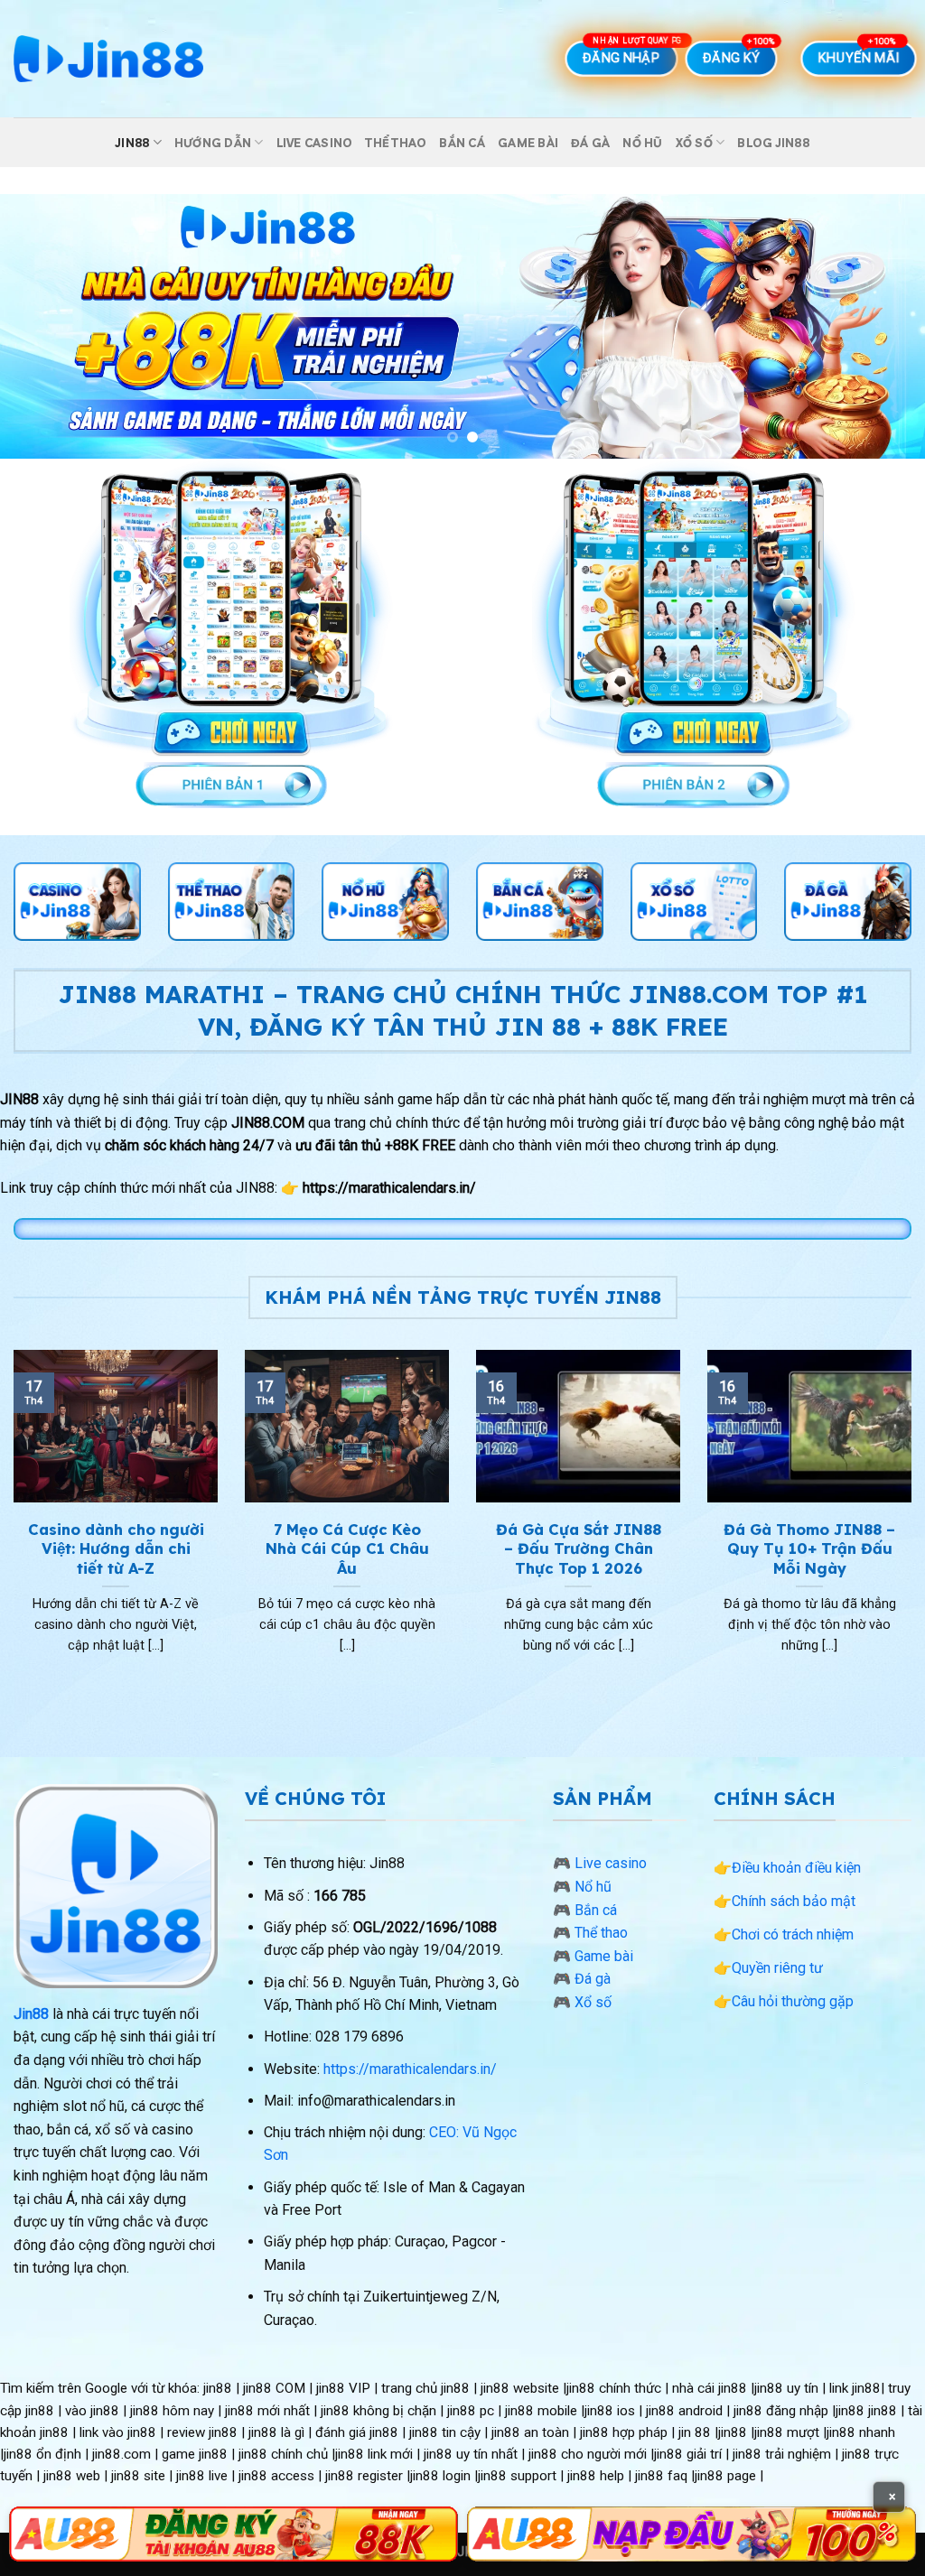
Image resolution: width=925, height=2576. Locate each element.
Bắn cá (462, 143)
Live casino (315, 143)
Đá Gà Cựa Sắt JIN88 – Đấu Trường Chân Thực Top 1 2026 (579, 1548)
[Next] (883, 326)
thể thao (396, 143)
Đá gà (590, 143)
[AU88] (234, 2534)
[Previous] (42, 326)
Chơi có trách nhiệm (793, 1934)
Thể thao (601, 1933)
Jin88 (132, 143)
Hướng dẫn (213, 143)
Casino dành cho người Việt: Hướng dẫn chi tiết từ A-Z (116, 1548)
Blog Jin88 (773, 143)
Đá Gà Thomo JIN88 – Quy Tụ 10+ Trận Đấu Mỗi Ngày (809, 1548)
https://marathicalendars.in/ (410, 2069)
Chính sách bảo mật (794, 1901)
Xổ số (694, 143)
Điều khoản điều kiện (796, 1868)
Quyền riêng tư (777, 1968)
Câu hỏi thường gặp (793, 2001)
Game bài (528, 143)
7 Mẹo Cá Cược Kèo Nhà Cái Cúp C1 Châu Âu (347, 1548)
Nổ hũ (642, 143)
